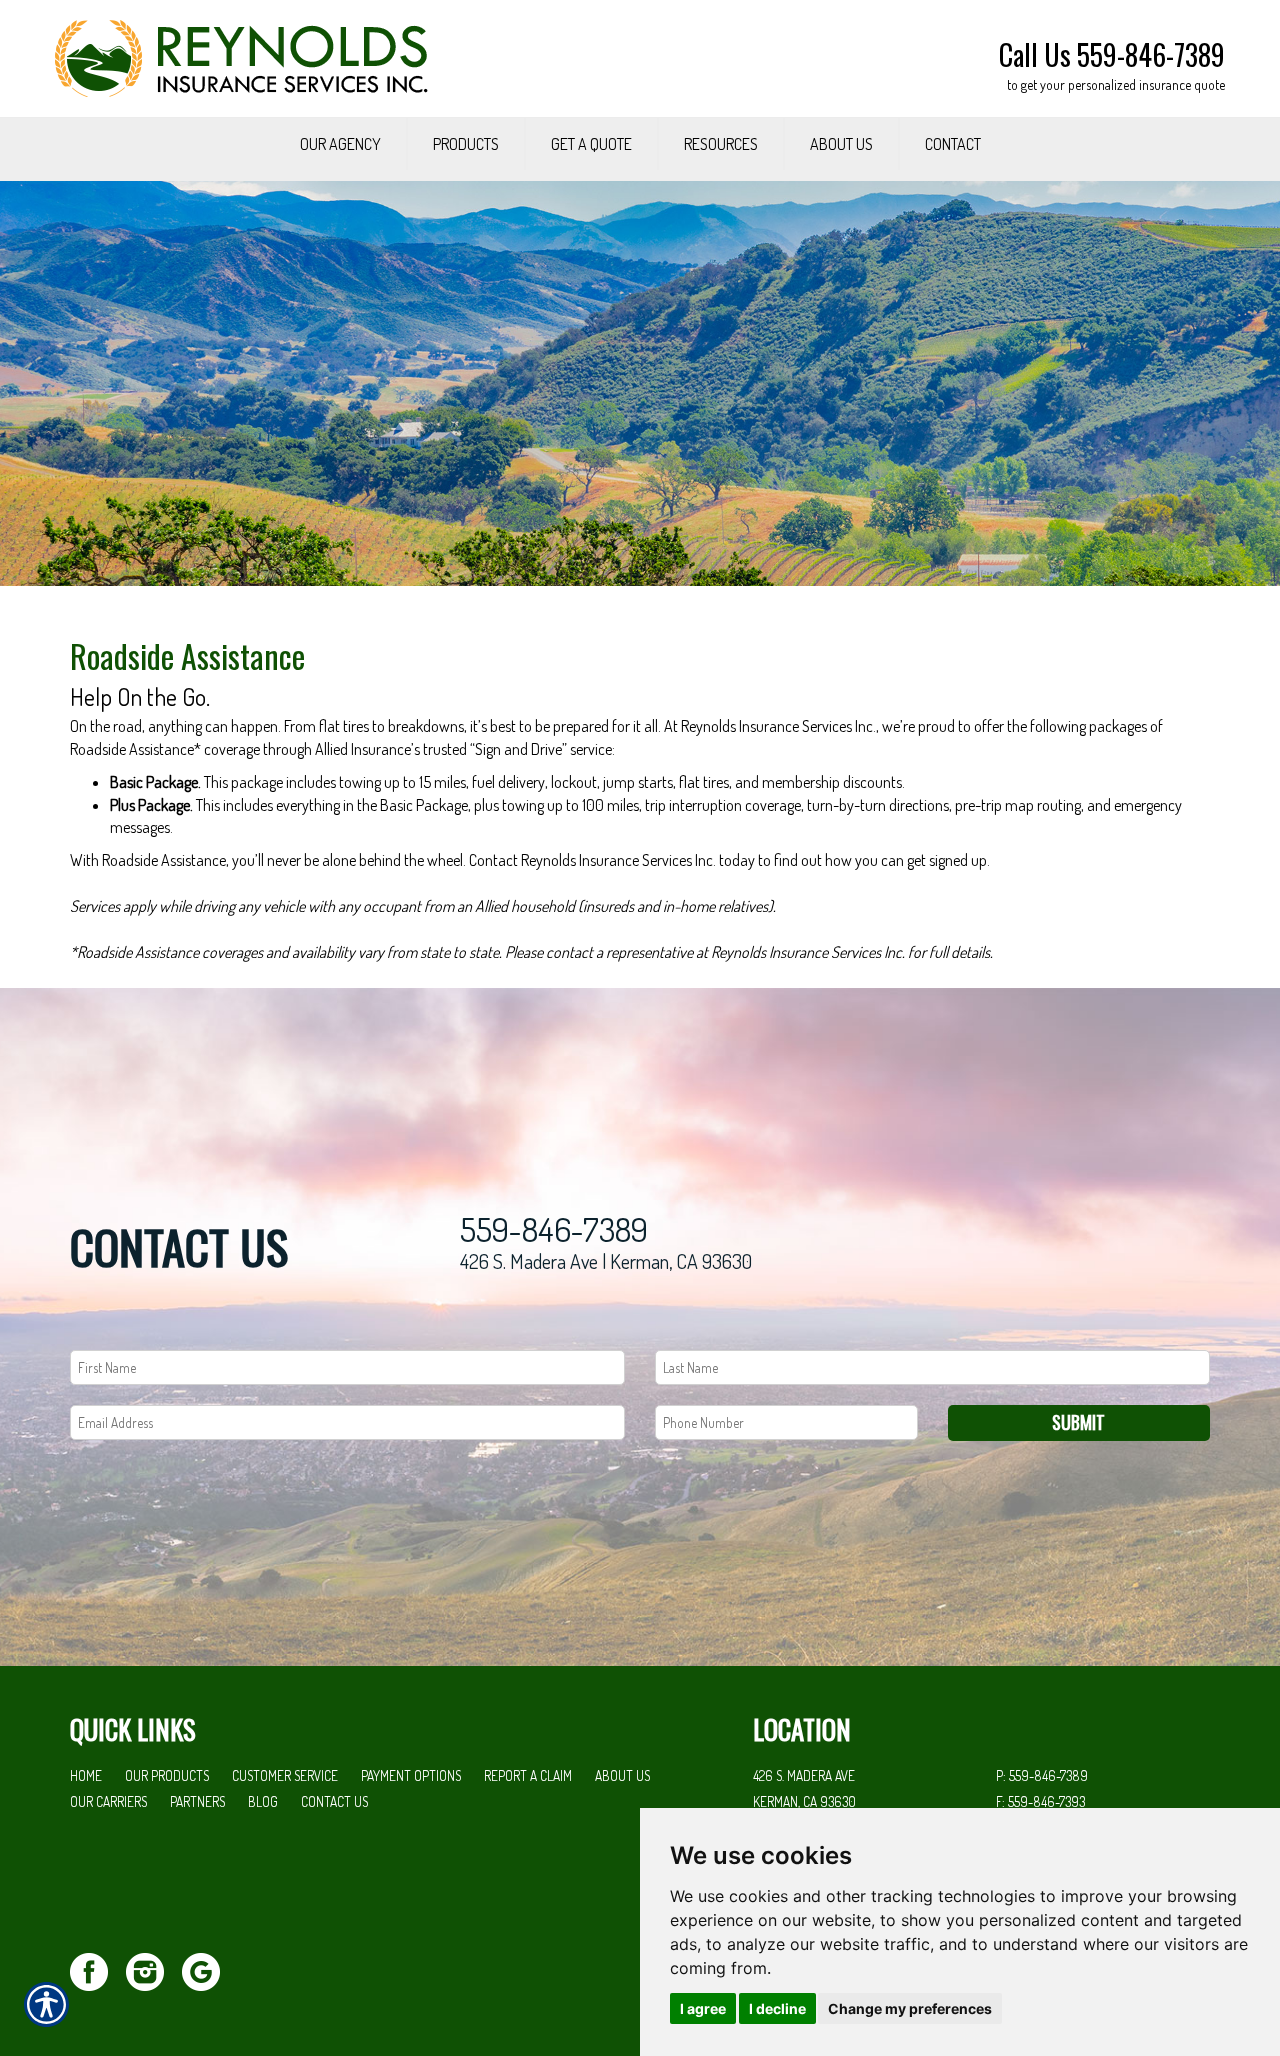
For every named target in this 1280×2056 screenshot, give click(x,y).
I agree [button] (703, 2008)
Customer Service (285, 1775)
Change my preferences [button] (910, 2008)
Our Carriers (108, 1801)
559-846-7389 (554, 1229)
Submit (1078, 1422)
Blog (263, 1801)
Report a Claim (528, 1775)
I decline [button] (777, 2008)
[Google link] (208, 1969)
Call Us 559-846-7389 (1112, 54)
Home (86, 1775)
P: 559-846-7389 (1042, 1775)
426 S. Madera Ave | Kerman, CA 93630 (606, 1261)
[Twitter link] (96, 1969)
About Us (622, 1775)
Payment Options (411, 1775)
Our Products (167, 1775)
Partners (197, 1801)
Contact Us (334, 1801)
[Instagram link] (152, 1969)
